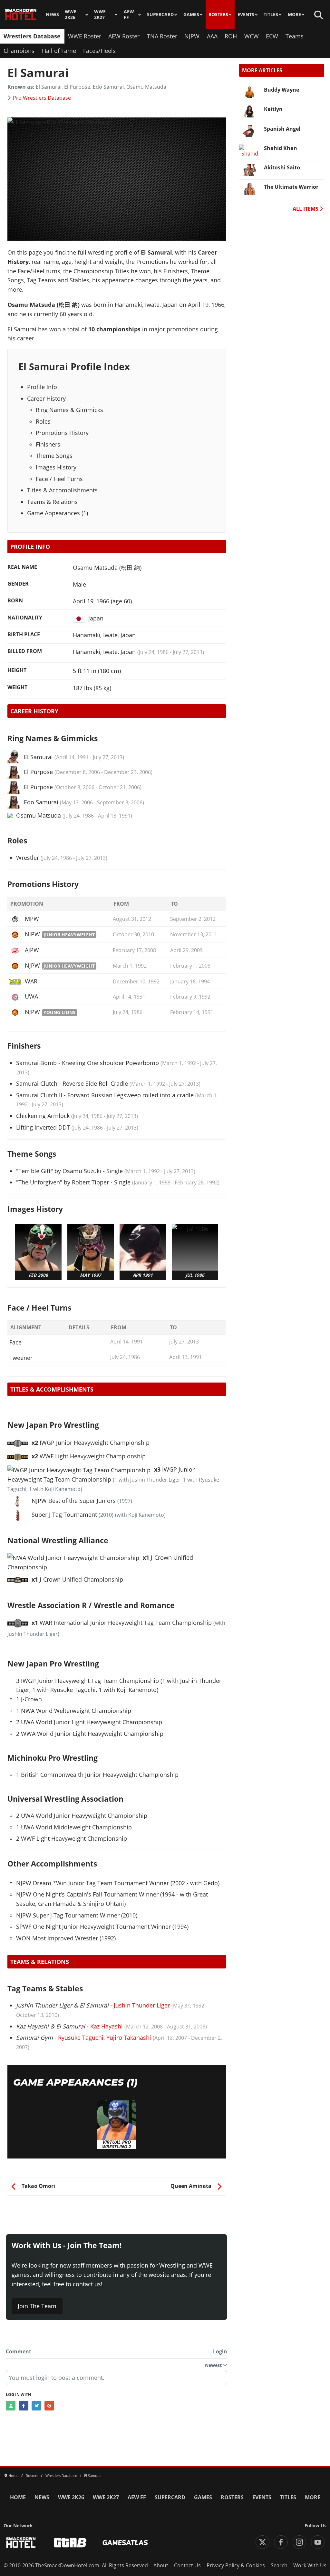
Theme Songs (54, 456)
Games (191, 15)
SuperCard (160, 15)
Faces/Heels (99, 51)
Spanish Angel (282, 129)
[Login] (11, 2406)
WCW (252, 36)
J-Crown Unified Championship (77, 1579)
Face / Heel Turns (59, 479)
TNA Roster (162, 36)
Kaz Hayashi (107, 2026)
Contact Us (187, 2565)
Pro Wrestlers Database (42, 98)
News (52, 15)
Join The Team (37, 2306)
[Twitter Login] (36, 2406)
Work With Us (310, 2565)
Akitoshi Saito (282, 167)
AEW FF (129, 15)
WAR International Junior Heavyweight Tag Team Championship (122, 1623)
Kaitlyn (273, 109)
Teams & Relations (52, 502)
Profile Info (42, 387)
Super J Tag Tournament (64, 1514)
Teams (295, 36)
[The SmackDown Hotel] (21, 15)
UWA (31, 996)
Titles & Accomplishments (62, 490)
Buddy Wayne (281, 90)
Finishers (48, 444)
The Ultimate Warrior (291, 187)
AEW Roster (124, 36)
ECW (272, 36)
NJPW (192, 36)
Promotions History (62, 433)
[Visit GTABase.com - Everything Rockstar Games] (70, 2543)
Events (246, 15)
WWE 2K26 (71, 15)
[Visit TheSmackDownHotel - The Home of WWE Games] (21, 2543)
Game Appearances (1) (58, 513)
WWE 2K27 (100, 15)
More (294, 15)
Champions (19, 51)
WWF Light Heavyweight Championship (89, 1456)
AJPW (32, 950)
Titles (271, 15)
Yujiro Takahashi (129, 2038)
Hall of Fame (59, 51)
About (161, 2565)
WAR (31, 981)
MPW (32, 919)
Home (18, 2497)
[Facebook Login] (24, 2406)
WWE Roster (85, 36)
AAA (212, 36)
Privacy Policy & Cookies (236, 2565)
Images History (56, 467)
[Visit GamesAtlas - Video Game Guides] (125, 2543)
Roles (43, 421)
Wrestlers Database (32, 36)
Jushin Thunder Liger (142, 2005)
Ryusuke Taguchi (81, 2038)
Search (279, 2565)
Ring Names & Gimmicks (69, 410)
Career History (46, 398)
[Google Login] (49, 2406)
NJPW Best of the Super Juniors (74, 1501)
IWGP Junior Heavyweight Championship (91, 1443)
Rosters (218, 15)
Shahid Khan (281, 148)
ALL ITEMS (306, 209)
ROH (231, 36)
